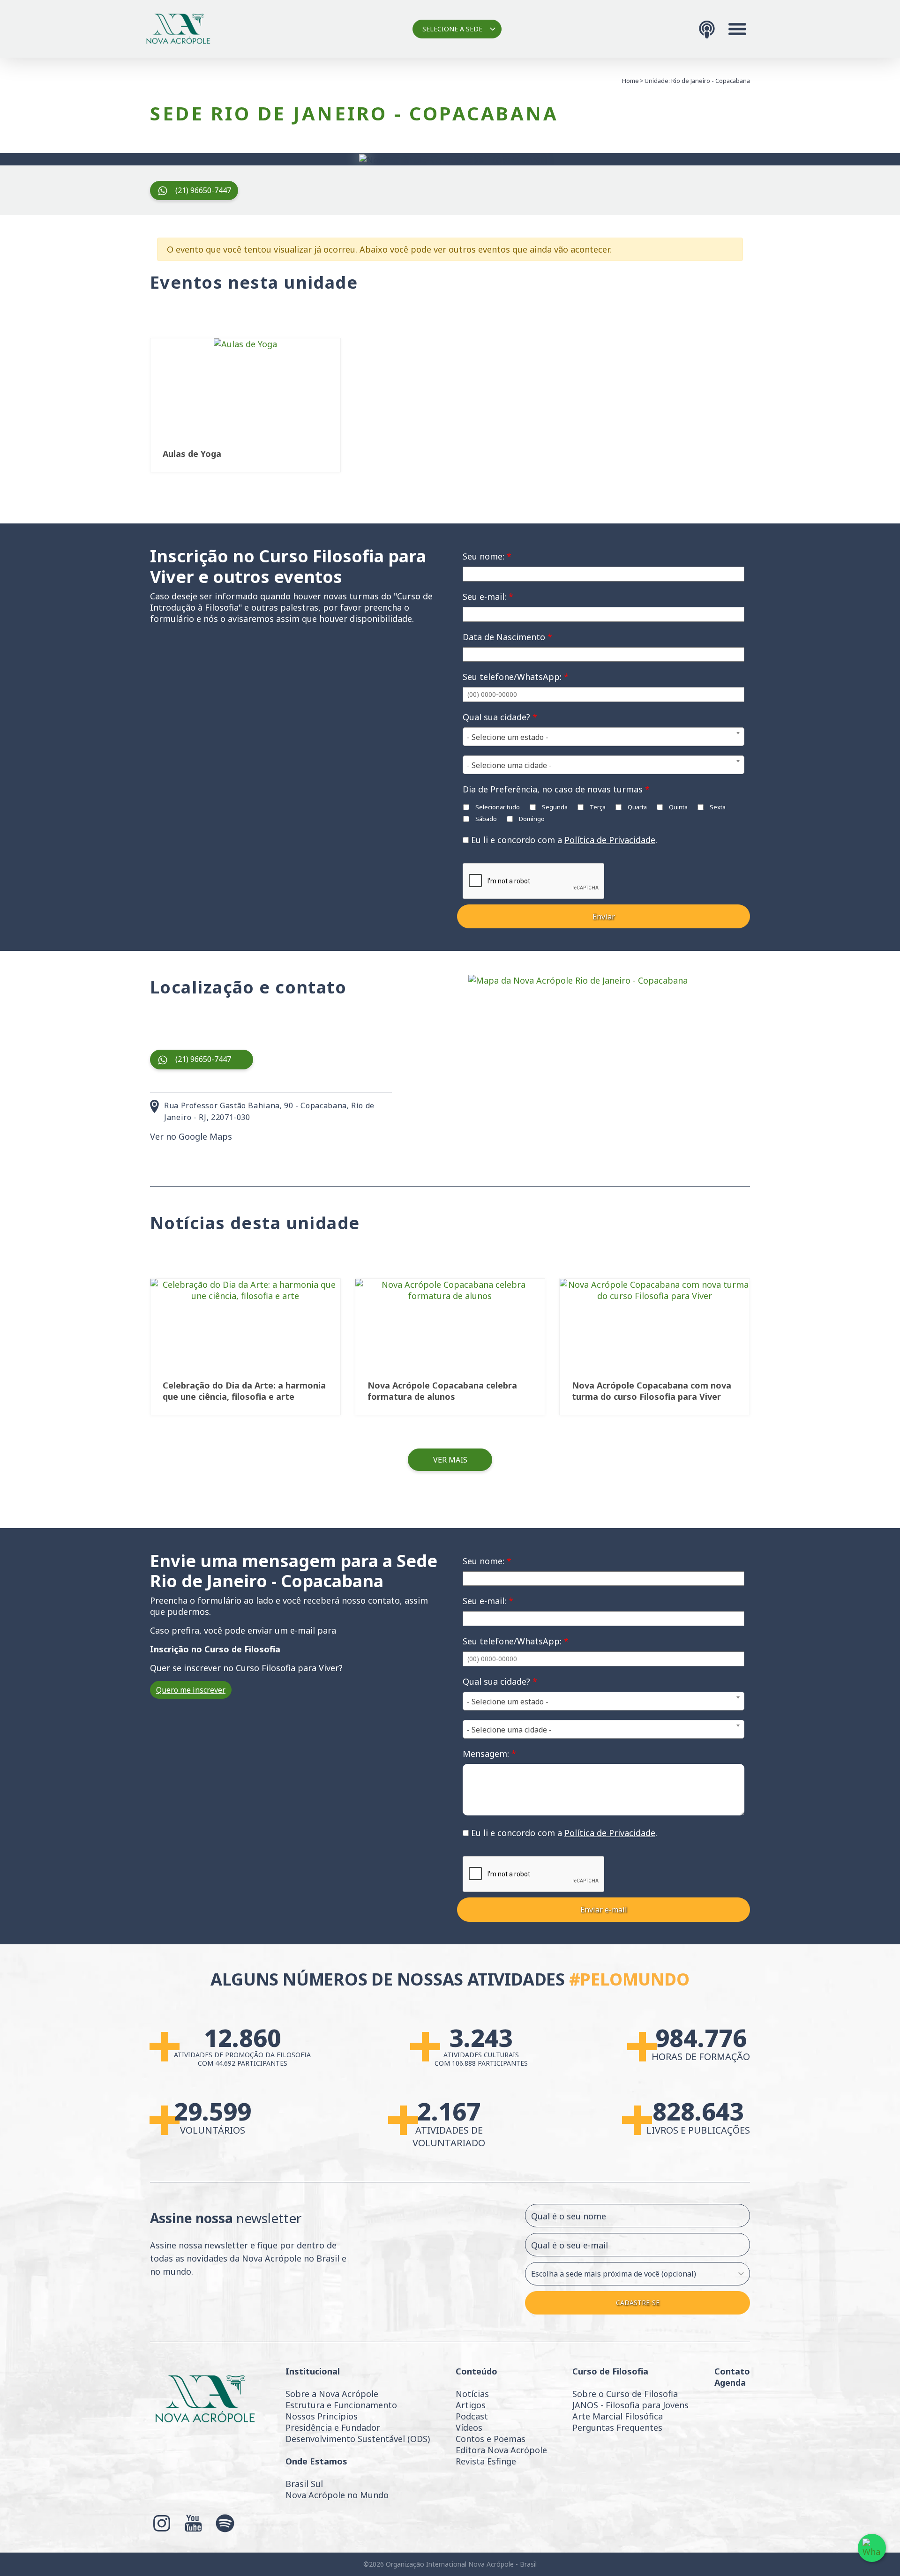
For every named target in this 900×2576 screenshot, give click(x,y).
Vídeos (469, 2427)
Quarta (637, 807)
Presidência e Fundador (333, 2427)
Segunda (554, 807)
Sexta (717, 807)
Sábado (485, 819)
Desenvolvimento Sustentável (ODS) (358, 2439)
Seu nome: (487, 556)
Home (630, 81)
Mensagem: (489, 1754)
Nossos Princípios (322, 2416)
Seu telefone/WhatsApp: (516, 677)
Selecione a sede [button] (452, 29)
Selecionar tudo (497, 807)
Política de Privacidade (610, 840)
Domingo (531, 819)
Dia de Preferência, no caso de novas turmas (556, 789)
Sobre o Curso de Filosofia (625, 2394)
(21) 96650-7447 (203, 190)
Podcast (472, 2416)
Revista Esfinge (486, 2461)
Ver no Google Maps (191, 1136)
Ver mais (450, 1460)
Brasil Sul (304, 2484)
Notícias (472, 2394)
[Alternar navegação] (737, 29)
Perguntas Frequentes (617, 2427)
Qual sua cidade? (500, 717)
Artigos (471, 2405)
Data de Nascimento (507, 637)
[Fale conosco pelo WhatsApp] (872, 2548)
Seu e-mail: (488, 597)
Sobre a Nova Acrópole (332, 2394)
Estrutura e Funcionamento (341, 2405)
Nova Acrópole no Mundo (337, 2495)
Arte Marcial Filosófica (618, 2416)
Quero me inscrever (191, 1690)
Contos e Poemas (491, 2439)
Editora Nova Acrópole (501, 2450)
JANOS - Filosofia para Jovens (630, 2405)
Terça (597, 807)
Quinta (678, 807)
